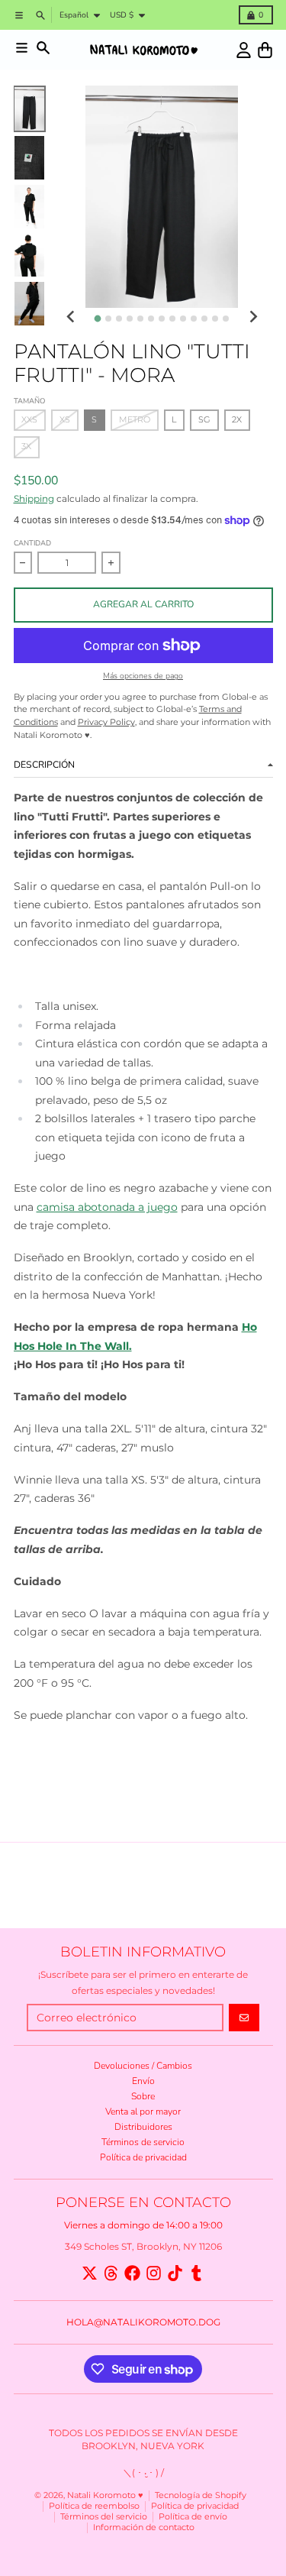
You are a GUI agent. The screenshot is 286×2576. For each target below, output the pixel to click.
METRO (135, 420)
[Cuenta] (244, 50)
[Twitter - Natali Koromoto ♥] (90, 2273)
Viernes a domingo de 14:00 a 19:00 (143, 2225)
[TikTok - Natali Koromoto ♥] (175, 2273)
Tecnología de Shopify (201, 2495)
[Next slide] (253, 317)
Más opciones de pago (143, 676)
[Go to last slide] (71, 317)
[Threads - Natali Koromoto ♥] (111, 2273)
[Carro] (265, 50)
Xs (65, 420)
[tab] (98, 318)
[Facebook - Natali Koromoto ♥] (132, 2273)
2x (237, 420)
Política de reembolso (94, 2506)
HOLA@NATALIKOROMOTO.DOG (143, 2322)
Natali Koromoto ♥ (105, 2495)
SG (204, 420)
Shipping (34, 498)
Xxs (29, 420)
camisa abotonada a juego (107, 1207)
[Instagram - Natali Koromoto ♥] (154, 2273)
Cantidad (32, 543)
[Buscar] (43, 48)
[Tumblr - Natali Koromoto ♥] (196, 2273)
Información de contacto (144, 2527)
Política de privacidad (195, 2506)
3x (26, 447)
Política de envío (193, 2517)
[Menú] (22, 48)
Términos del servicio (104, 2517)
